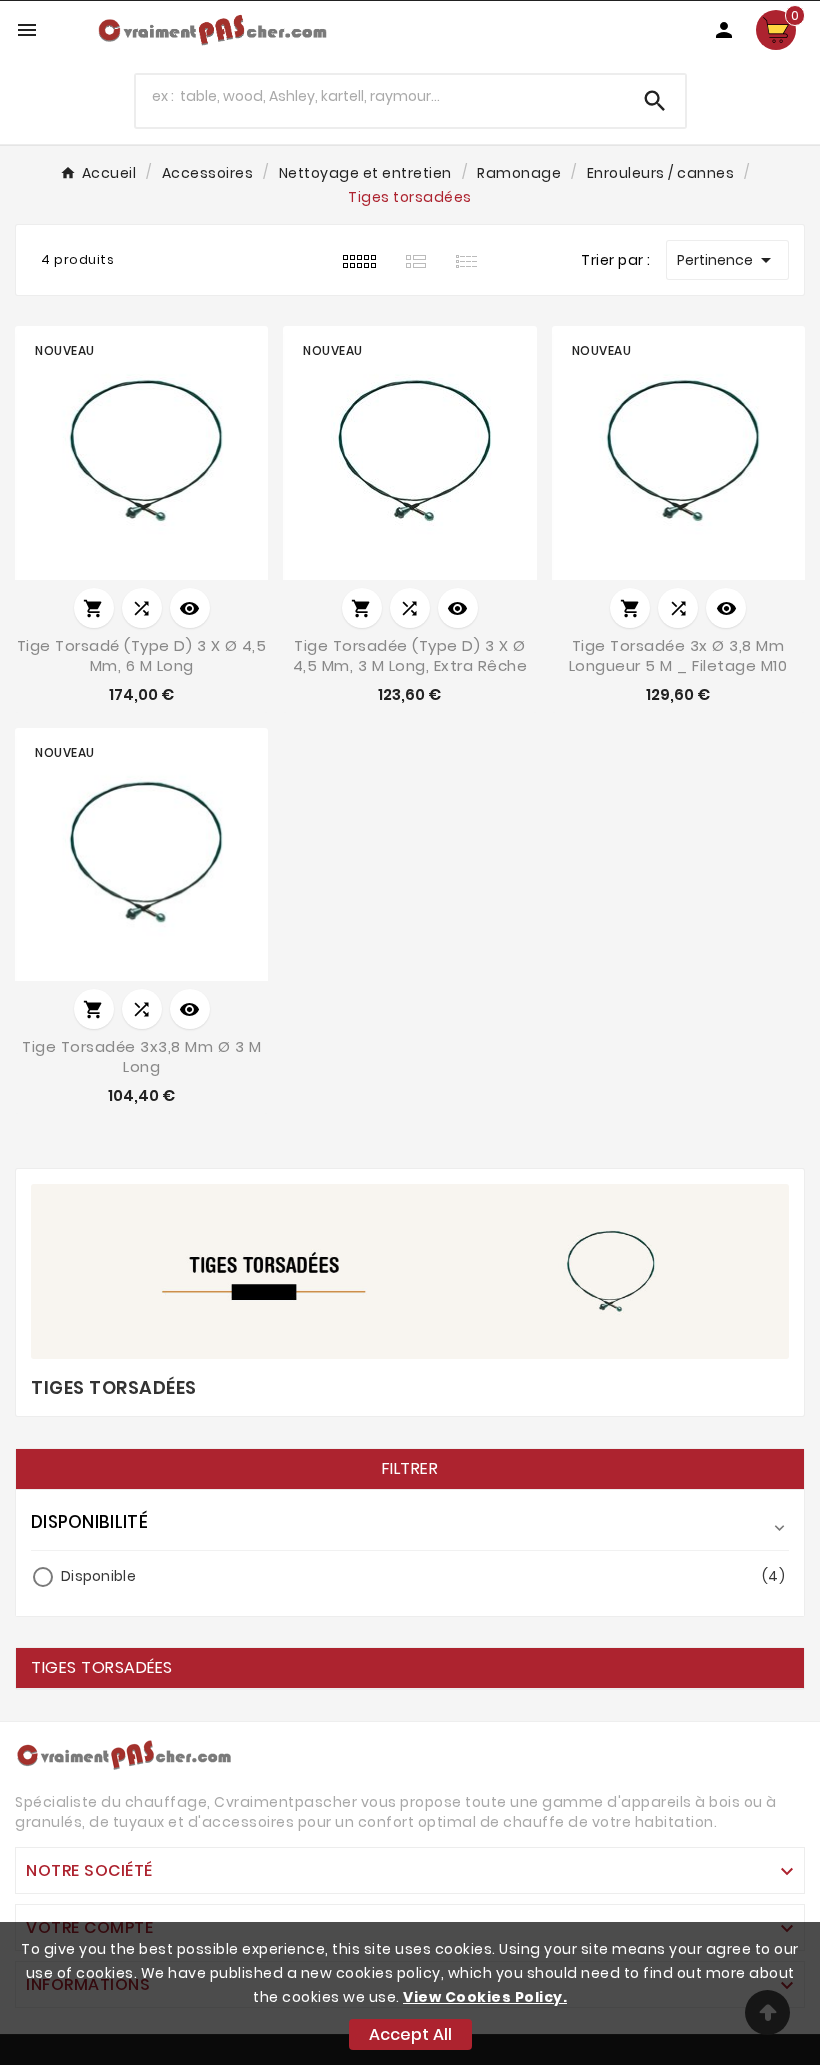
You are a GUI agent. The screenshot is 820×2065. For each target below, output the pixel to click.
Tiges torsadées (102, 1668)
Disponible (423, 1576)
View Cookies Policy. (485, 1997)
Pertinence (727, 260)
